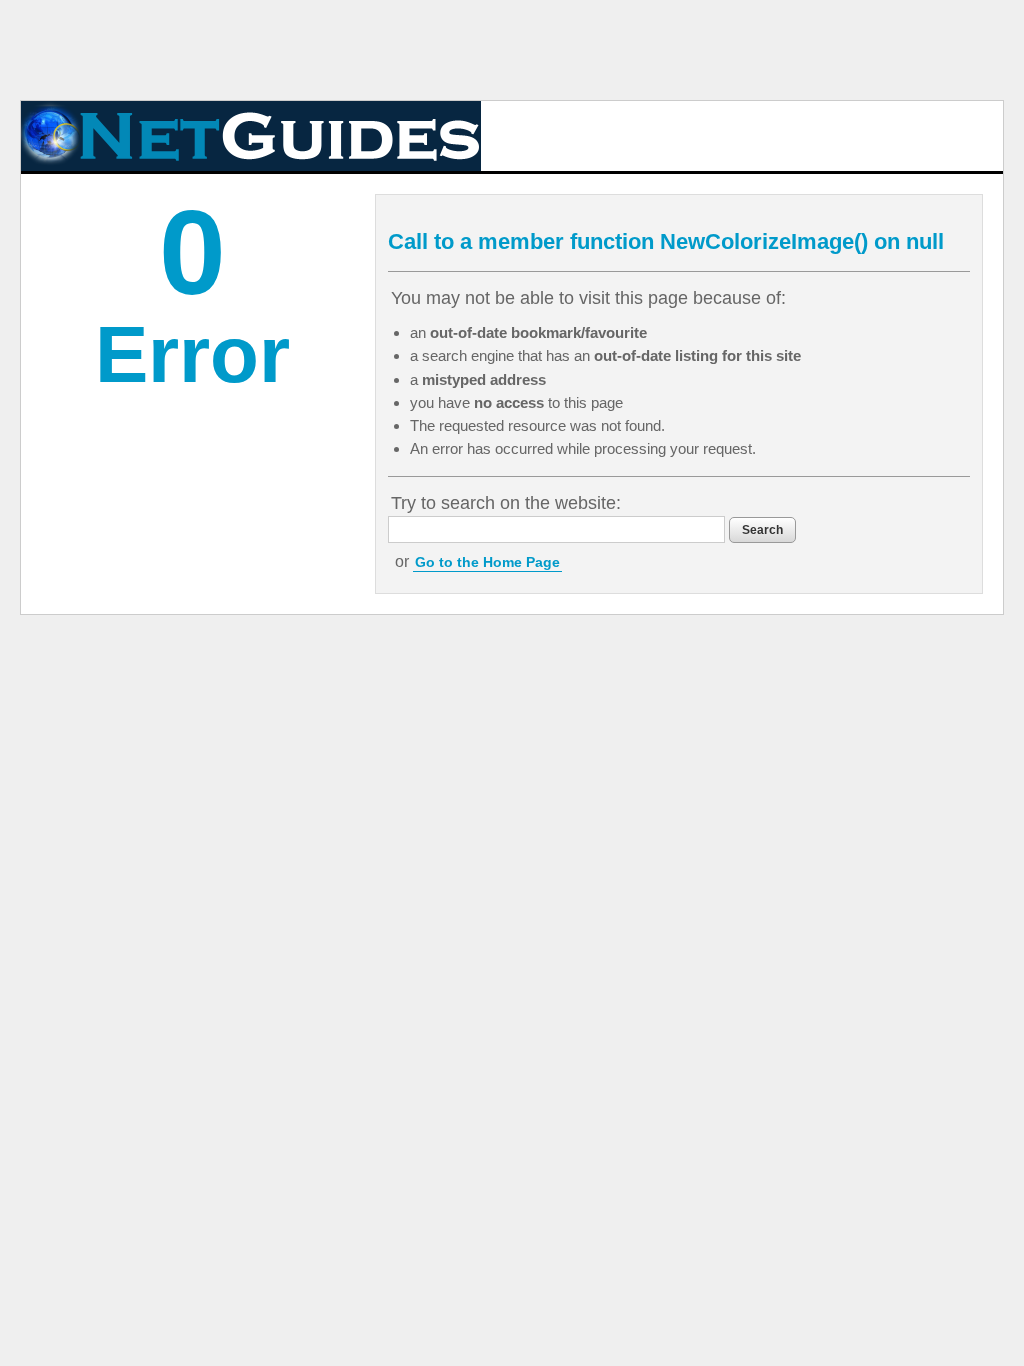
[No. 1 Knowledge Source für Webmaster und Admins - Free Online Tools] (251, 136)
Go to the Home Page (487, 562)
